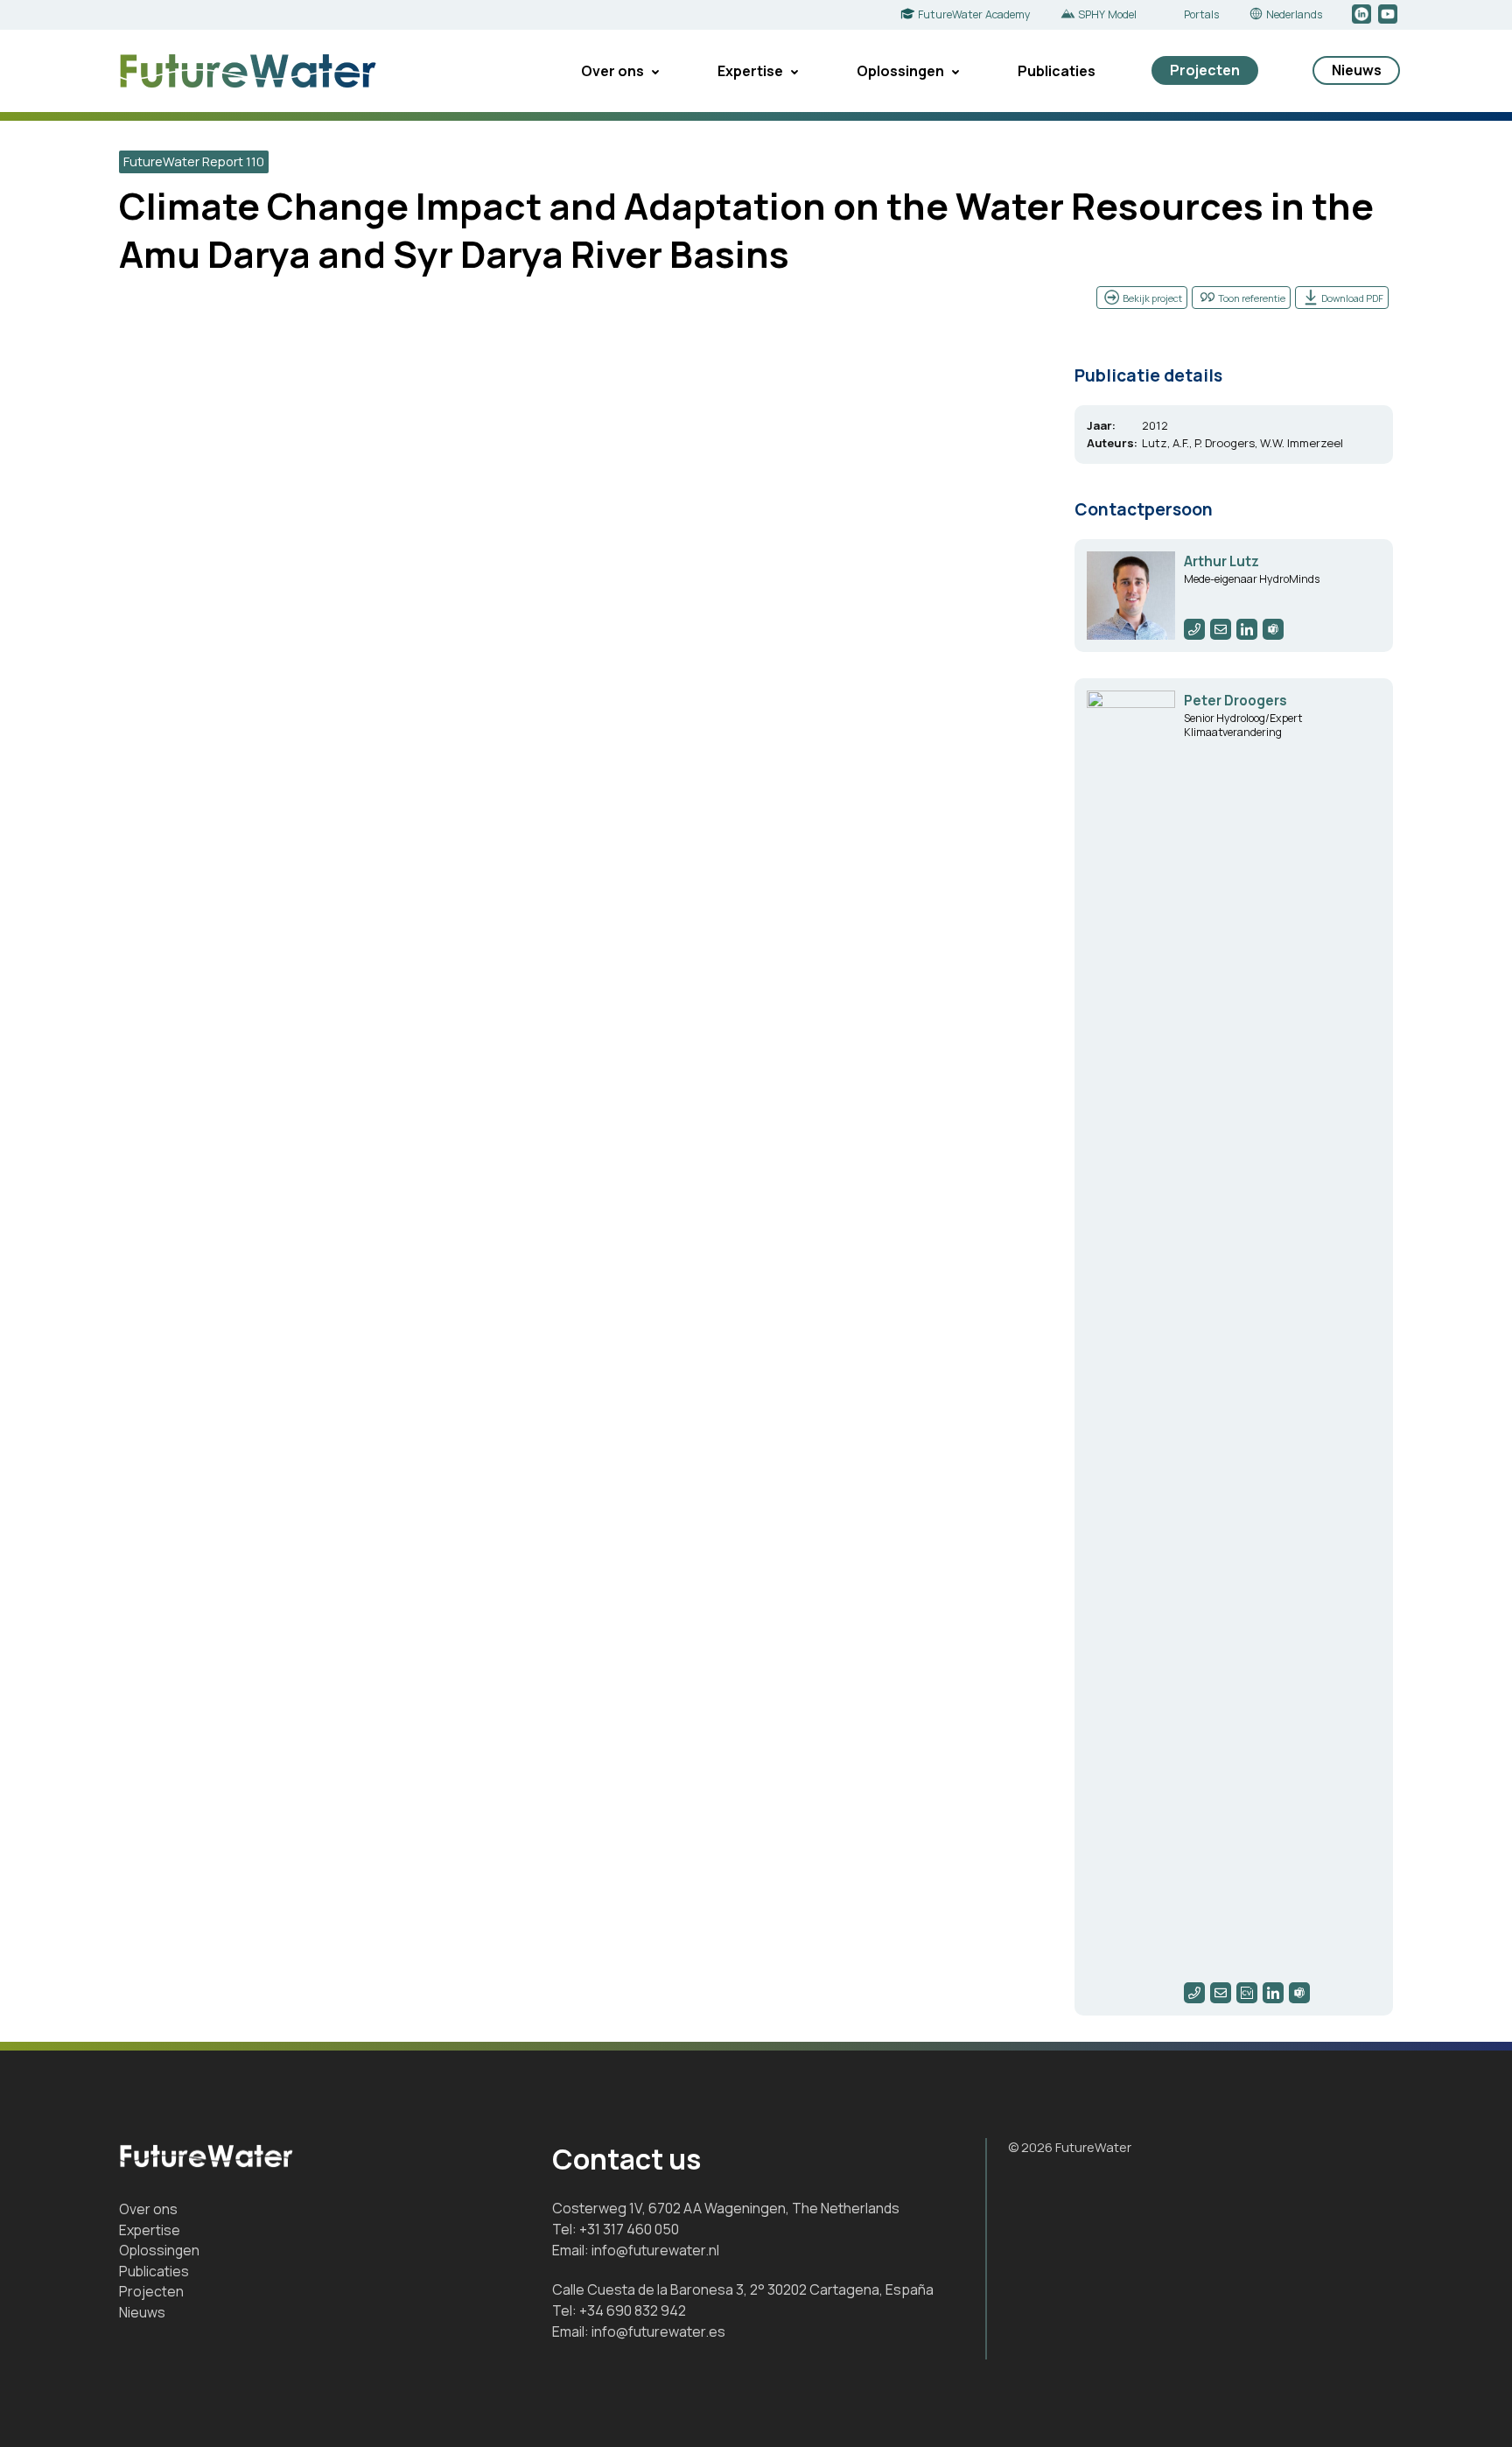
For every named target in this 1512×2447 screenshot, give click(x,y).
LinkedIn (1363, 15)
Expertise (750, 71)
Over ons (612, 71)
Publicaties (1057, 71)
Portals (1201, 14)
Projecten (1205, 70)
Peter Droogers (1235, 701)
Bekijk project (1152, 298)
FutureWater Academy (974, 14)
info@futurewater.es (658, 2331)
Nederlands (1294, 14)
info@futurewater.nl (655, 2250)
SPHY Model (1107, 14)
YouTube (1389, 15)
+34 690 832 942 (633, 2310)
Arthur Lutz (1221, 561)
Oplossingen (900, 71)
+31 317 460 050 (629, 2229)
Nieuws (1357, 70)
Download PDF (1352, 298)
